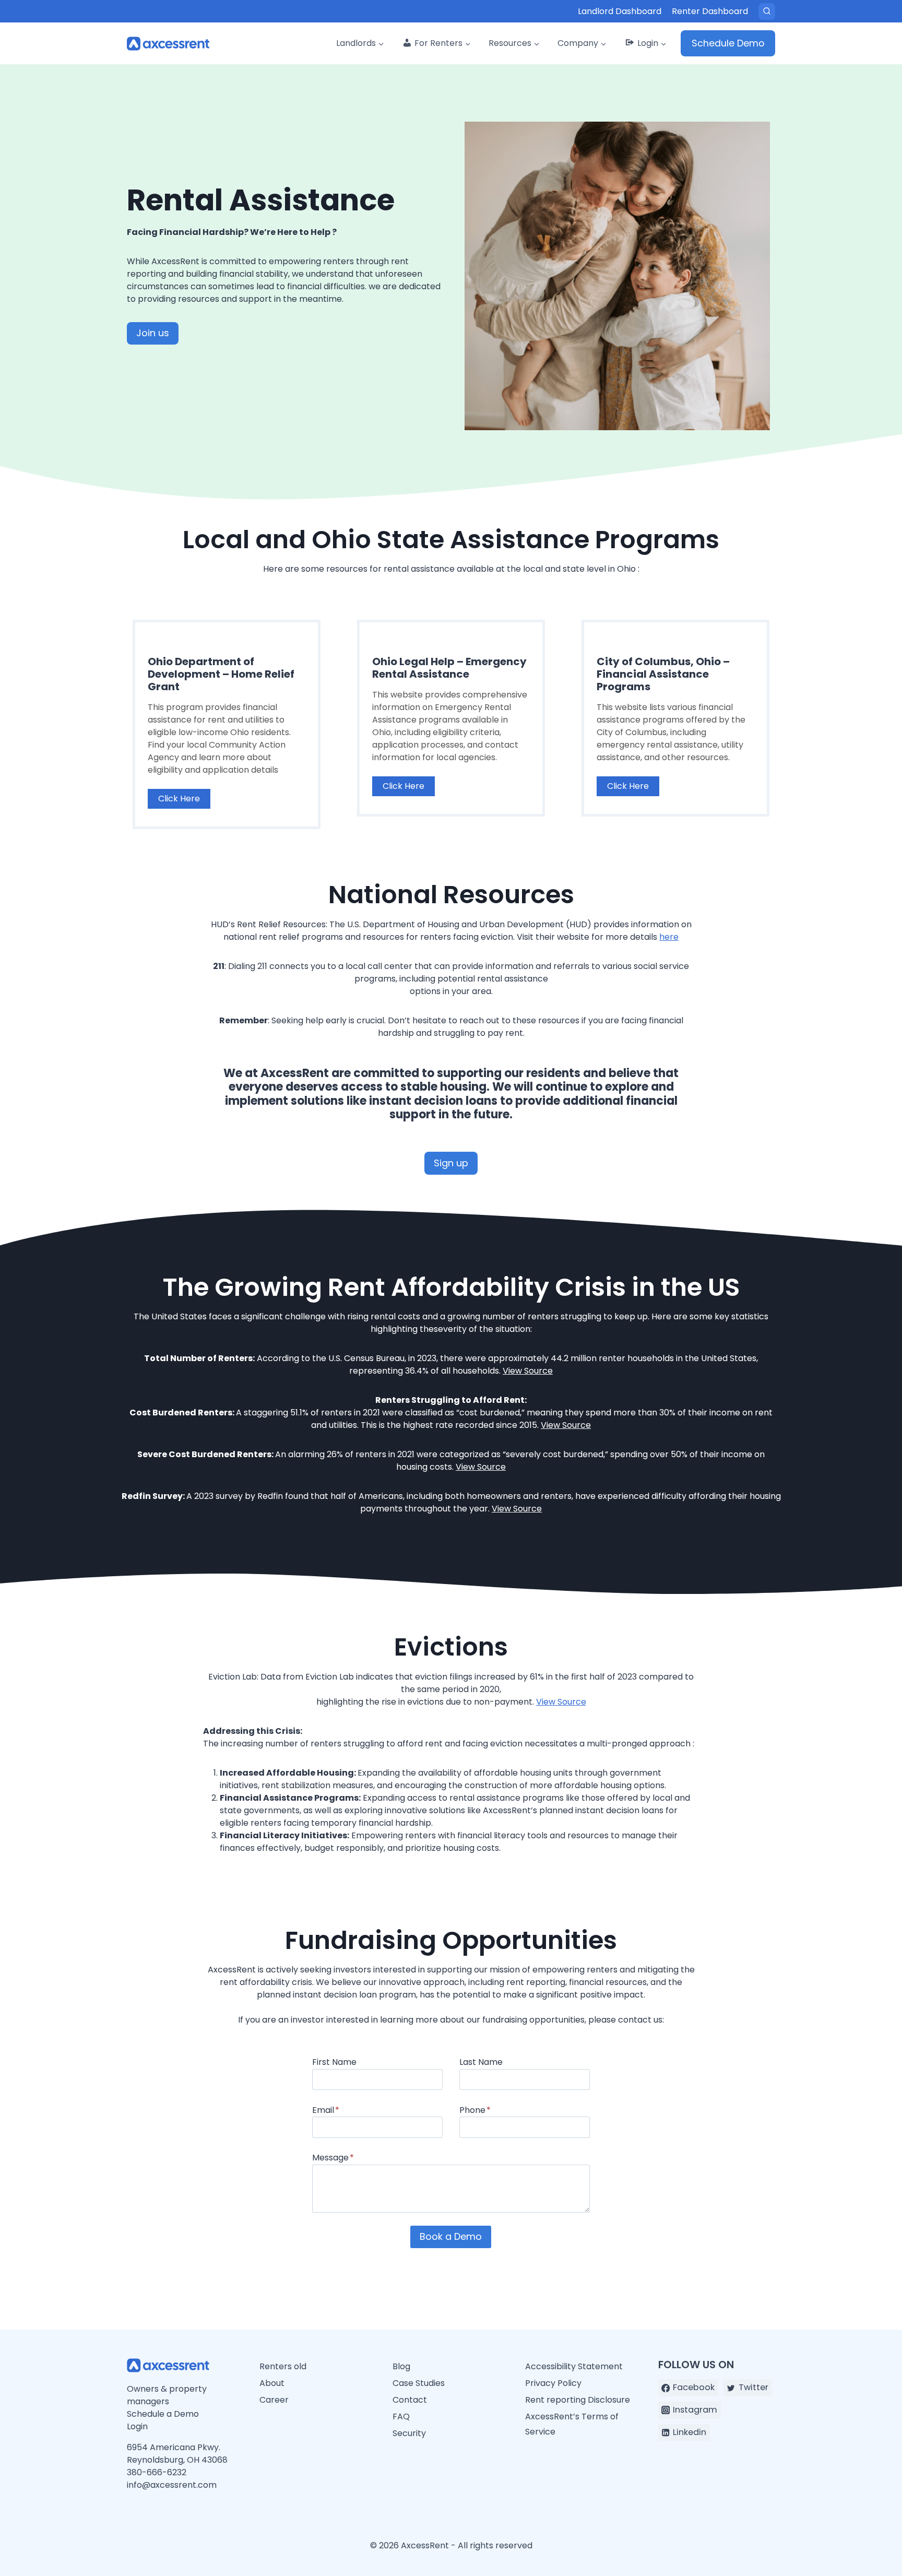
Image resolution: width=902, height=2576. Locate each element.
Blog (401, 2366)
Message (333, 2158)
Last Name (481, 2062)
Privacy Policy (553, 2383)
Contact (410, 2400)
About (272, 2383)
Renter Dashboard (710, 11)
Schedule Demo (728, 43)
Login (137, 2426)
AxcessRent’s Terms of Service (572, 2424)
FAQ (401, 2417)
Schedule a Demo (163, 2414)
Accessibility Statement (574, 2366)
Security (409, 2433)
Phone (475, 2110)
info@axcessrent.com (172, 2485)
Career (274, 2400)
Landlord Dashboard (620, 11)
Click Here (179, 799)
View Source (528, 1371)
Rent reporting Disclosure (578, 2400)
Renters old (283, 2366)
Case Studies (419, 2383)
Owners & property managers (167, 2395)
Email (326, 2110)
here (669, 937)
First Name (334, 2062)
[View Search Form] (767, 11)
